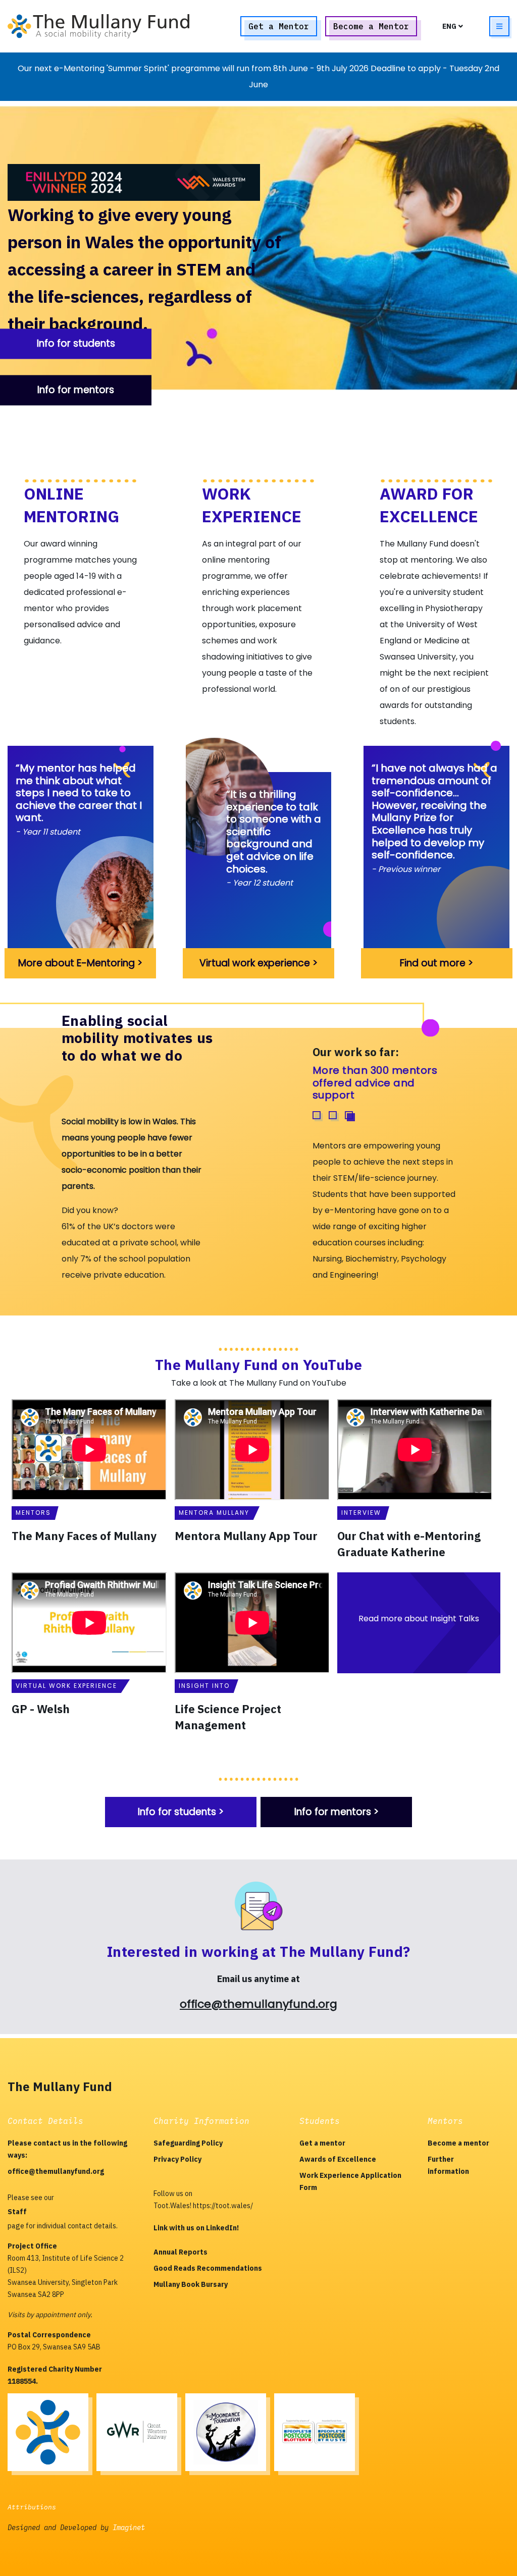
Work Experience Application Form (350, 2181)
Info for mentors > (337, 1812)
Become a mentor (458, 2143)
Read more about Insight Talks (419, 1619)
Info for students (76, 343)
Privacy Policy (177, 2159)
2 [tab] (333, 1115)
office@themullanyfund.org (258, 2004)
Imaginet (129, 2528)
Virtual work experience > (258, 963)
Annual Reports (180, 2252)
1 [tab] (317, 1115)
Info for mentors (76, 390)
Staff (17, 2212)
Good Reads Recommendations (208, 2268)
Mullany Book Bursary (191, 2284)
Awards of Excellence (338, 2159)
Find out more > (436, 963)
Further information (448, 2165)
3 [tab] (349, 1115)
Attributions (32, 2507)
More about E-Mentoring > (80, 963)
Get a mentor (322, 2143)
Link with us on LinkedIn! (196, 2228)
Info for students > (181, 1812)
